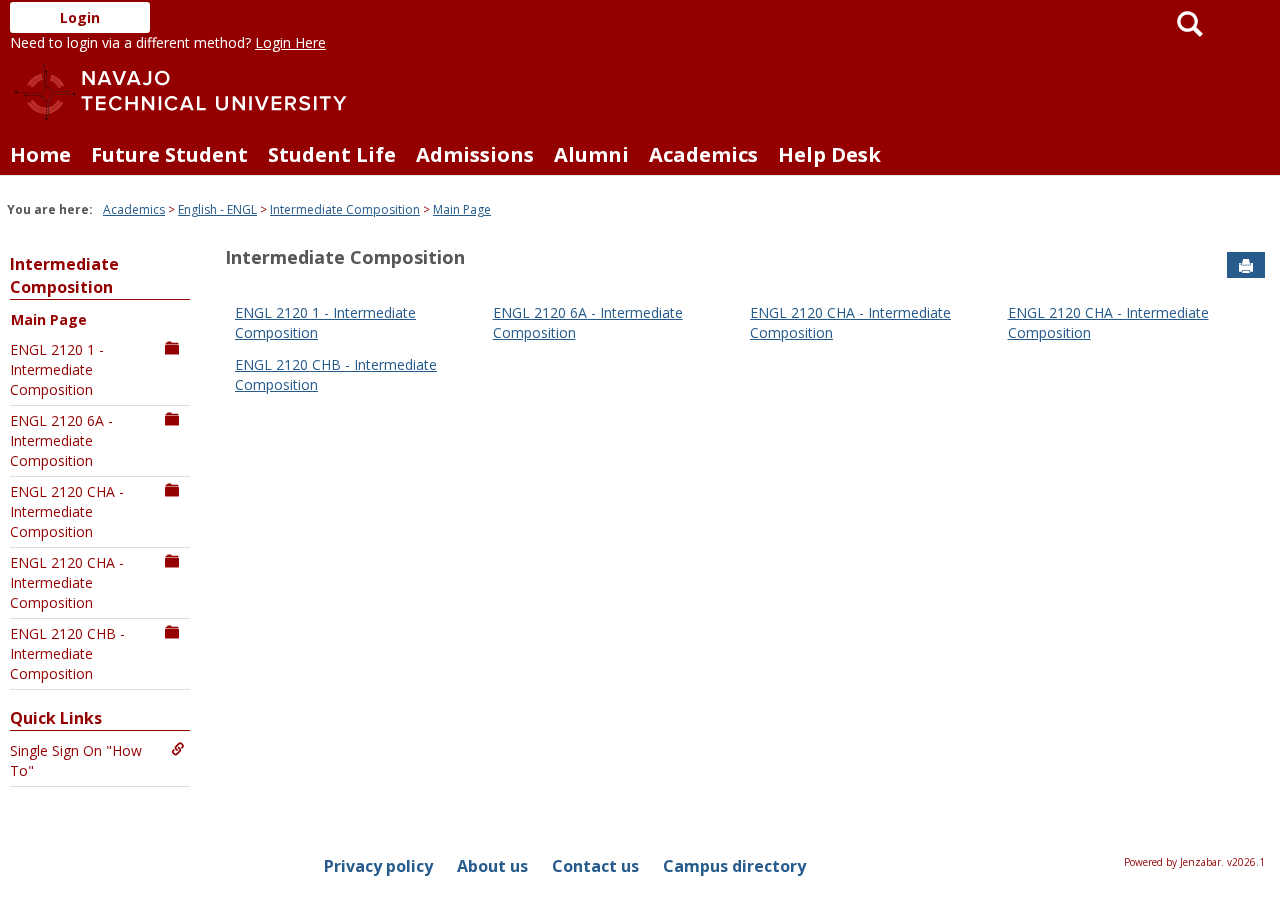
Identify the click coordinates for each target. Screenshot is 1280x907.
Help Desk (829, 154)
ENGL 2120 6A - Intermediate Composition (61, 440)
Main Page (462, 209)
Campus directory (734, 866)
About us (492, 866)
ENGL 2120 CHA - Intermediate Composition (67, 511)
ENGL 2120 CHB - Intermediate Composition (67, 653)
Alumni (591, 154)
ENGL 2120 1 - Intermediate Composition (57, 369)
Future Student (169, 154)
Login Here (290, 42)
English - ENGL (217, 209)
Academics (703, 154)
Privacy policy (378, 866)
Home (40, 154)
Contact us (595, 866)
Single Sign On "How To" (76, 760)
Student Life (332, 154)
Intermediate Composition (345, 209)
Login (80, 17)
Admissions (475, 154)
